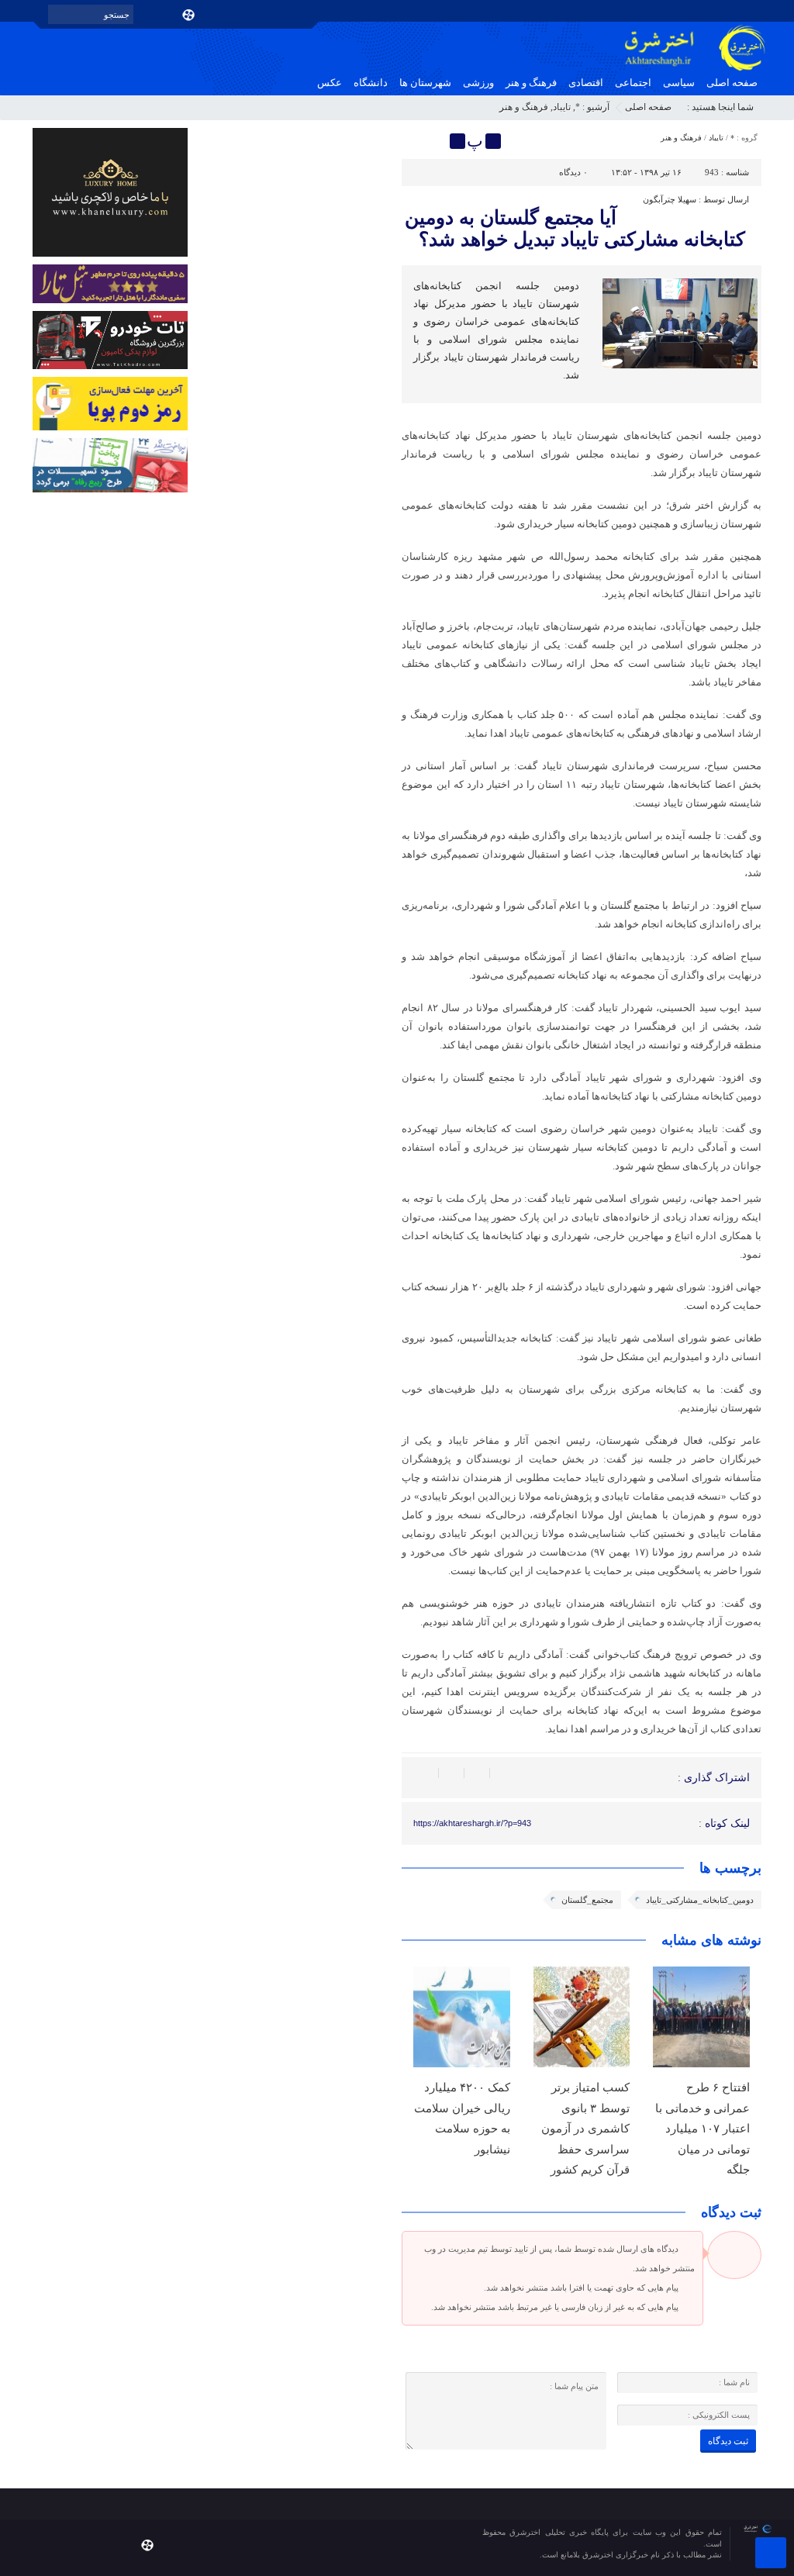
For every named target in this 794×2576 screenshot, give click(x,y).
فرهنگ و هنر (531, 83)
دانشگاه (371, 83)
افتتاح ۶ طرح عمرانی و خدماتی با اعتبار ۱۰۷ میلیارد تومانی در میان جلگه (703, 2128)
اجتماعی (633, 83)
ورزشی (478, 83)
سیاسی (679, 83)
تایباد (562, 107)
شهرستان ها (425, 83)
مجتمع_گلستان (587, 1900)
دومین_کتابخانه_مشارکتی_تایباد (700, 1900)
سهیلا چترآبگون (670, 199)
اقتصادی (586, 83)
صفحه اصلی (732, 83)
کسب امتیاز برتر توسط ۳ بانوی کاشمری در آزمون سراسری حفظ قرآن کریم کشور (585, 2128)
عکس (330, 83)
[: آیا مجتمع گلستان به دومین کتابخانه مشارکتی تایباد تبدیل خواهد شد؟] (416, 141)
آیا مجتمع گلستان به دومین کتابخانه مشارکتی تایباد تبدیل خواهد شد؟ (575, 228)
